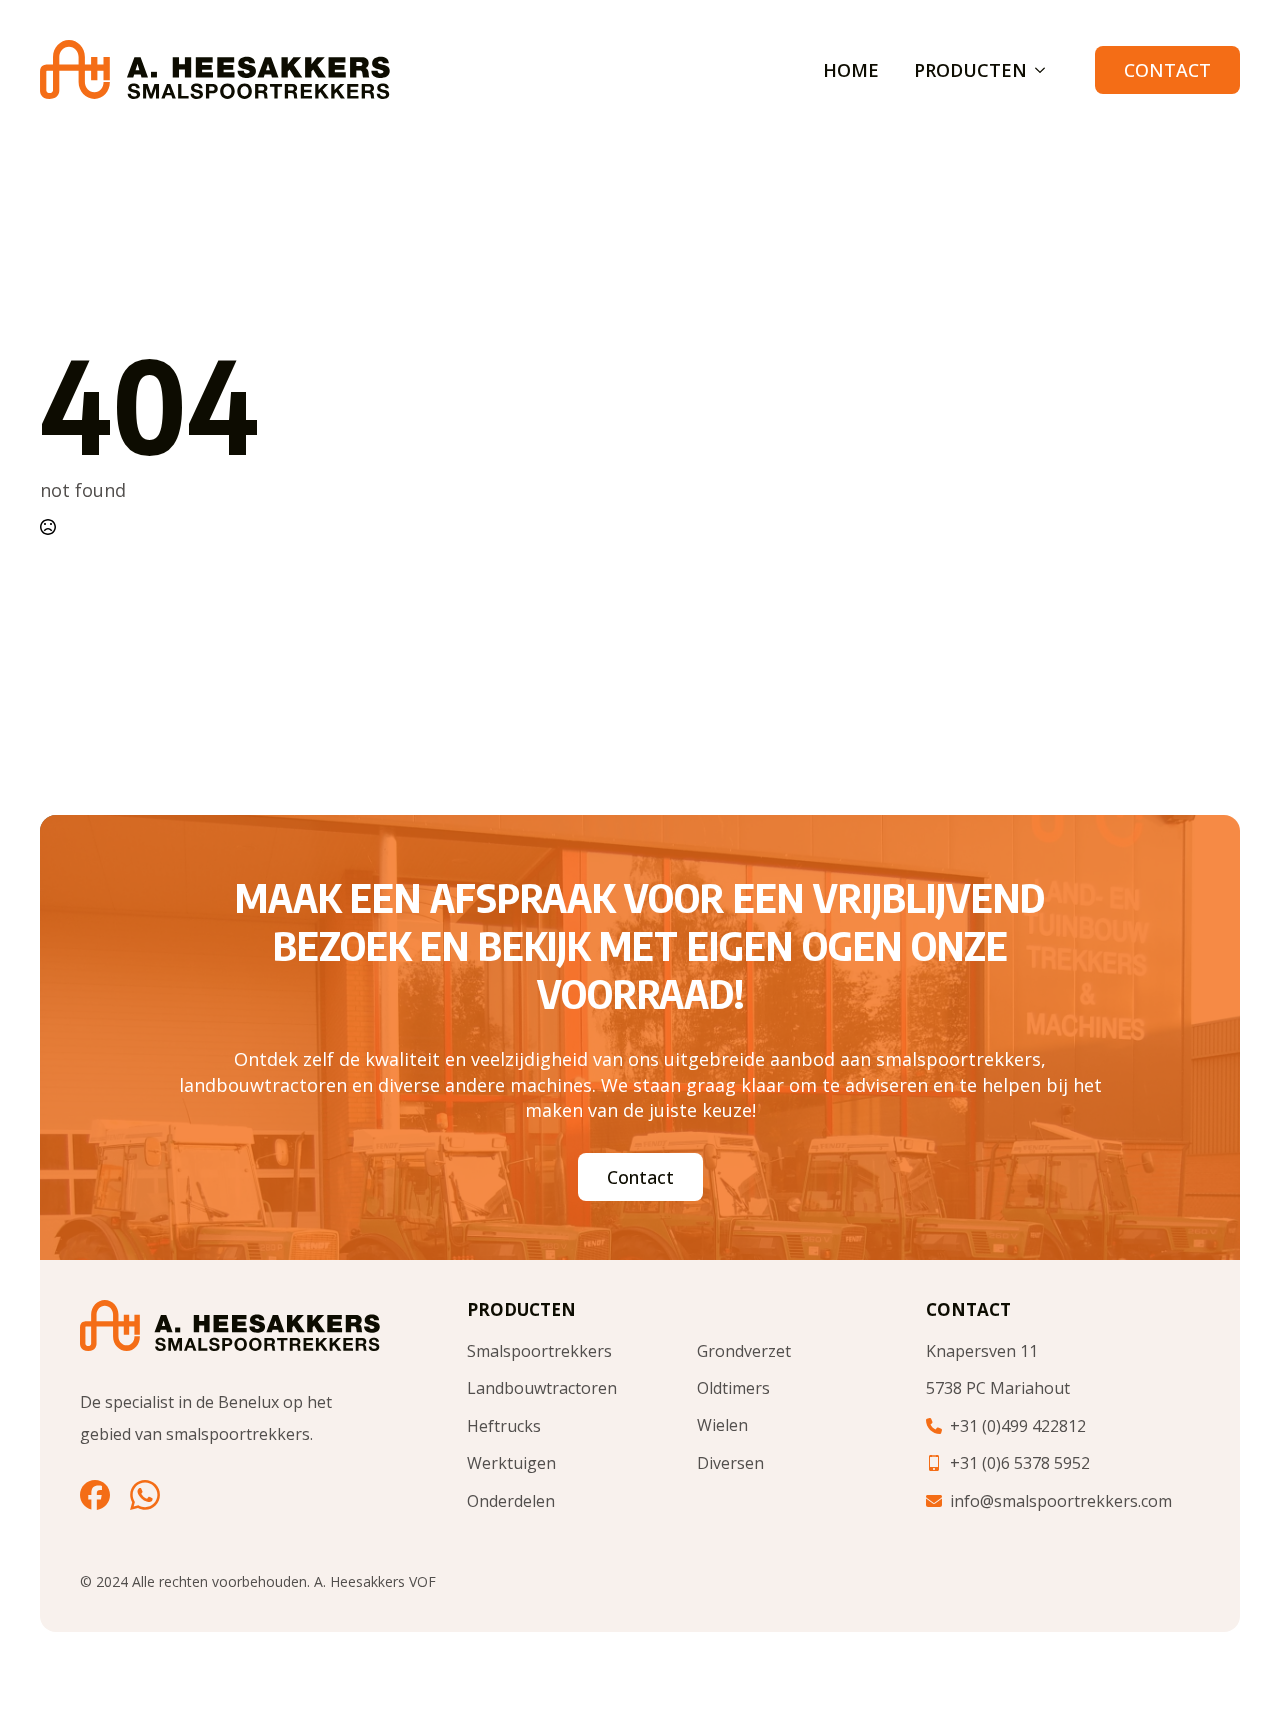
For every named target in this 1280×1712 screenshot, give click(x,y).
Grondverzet (744, 1351)
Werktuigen (511, 1463)
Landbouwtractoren (542, 1388)
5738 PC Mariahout (998, 1388)
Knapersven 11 (982, 1351)
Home (851, 70)
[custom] (95, 1495)
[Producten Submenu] (1036, 70)
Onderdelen (511, 1501)
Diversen (730, 1463)
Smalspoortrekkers (539, 1351)
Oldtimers (733, 1388)
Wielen (722, 1425)
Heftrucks (504, 1426)
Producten (970, 70)
